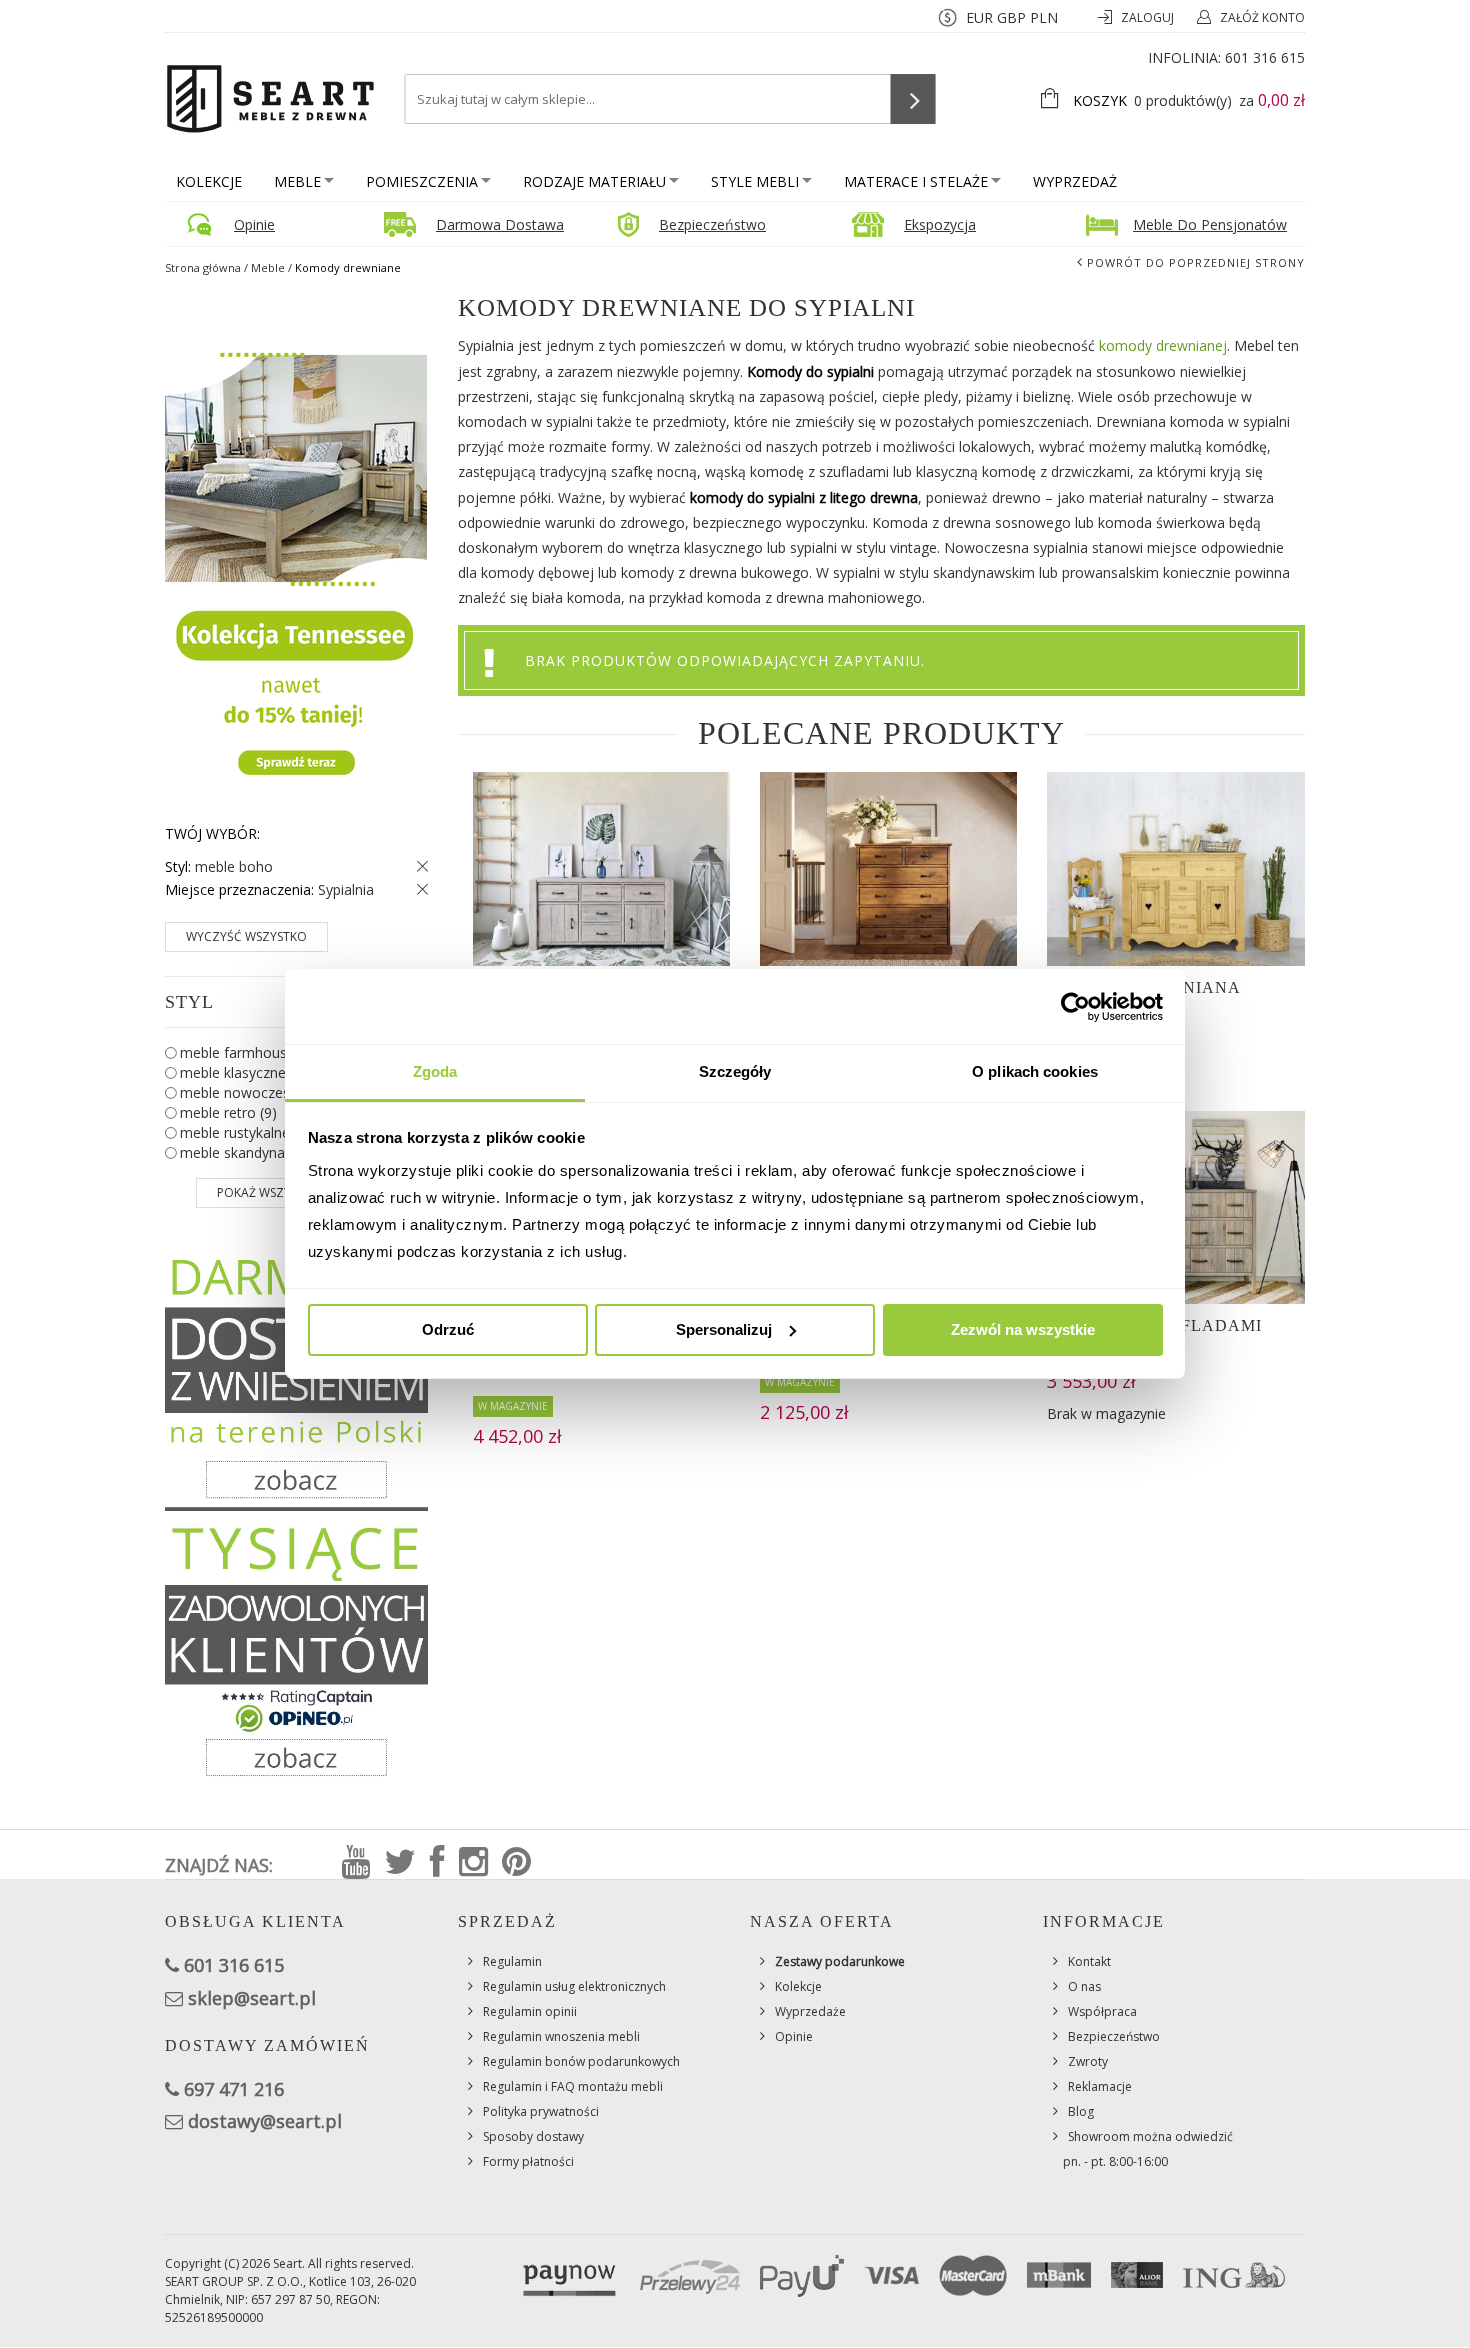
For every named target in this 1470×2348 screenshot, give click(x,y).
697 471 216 (234, 2089)
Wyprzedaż (1075, 181)
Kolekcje (209, 181)
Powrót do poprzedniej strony (1196, 262)
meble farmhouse (252, 1052)
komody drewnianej (1163, 345)
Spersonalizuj (724, 1329)
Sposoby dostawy (533, 2136)
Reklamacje (1100, 2086)
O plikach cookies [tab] (1035, 1071)
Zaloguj (1149, 17)
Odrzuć (448, 1329)
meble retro (228, 1112)
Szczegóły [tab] (735, 1071)
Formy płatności (528, 2161)
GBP (1011, 17)
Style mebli (755, 181)
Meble (297, 181)
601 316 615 (1265, 57)
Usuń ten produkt (418, 867)
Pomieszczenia (422, 181)
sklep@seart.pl (252, 1998)
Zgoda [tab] (435, 1071)
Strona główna (203, 267)
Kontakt (1089, 1961)
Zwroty (1088, 2061)
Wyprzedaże (810, 2011)
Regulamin (512, 1961)
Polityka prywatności (541, 2111)
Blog (1081, 2111)
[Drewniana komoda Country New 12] (601, 868)
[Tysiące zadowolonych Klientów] (296, 1650)
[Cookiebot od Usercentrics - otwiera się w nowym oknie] (1075, 1007)
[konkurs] (296, 555)
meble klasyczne (247, 1072)
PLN (1044, 17)
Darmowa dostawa (500, 224)
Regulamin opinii (530, 2011)
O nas (1084, 1986)
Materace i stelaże (916, 181)
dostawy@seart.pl (265, 2121)
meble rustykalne (249, 1132)
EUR (979, 17)
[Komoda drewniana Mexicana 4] (1175, 868)
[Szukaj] (913, 99)
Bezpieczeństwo (712, 224)
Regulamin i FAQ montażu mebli (573, 2086)
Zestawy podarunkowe (840, 1961)
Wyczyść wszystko (246, 936)
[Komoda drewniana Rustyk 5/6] (888, 868)
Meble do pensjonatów (1210, 224)
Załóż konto (1262, 17)
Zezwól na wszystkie (1023, 1329)
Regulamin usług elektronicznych (574, 1986)
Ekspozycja (940, 224)
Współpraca (1102, 2011)
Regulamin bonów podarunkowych (581, 2061)
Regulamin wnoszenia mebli (561, 2036)
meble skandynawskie (265, 1152)
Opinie (254, 224)
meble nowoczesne (253, 1092)
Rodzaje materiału (594, 181)
